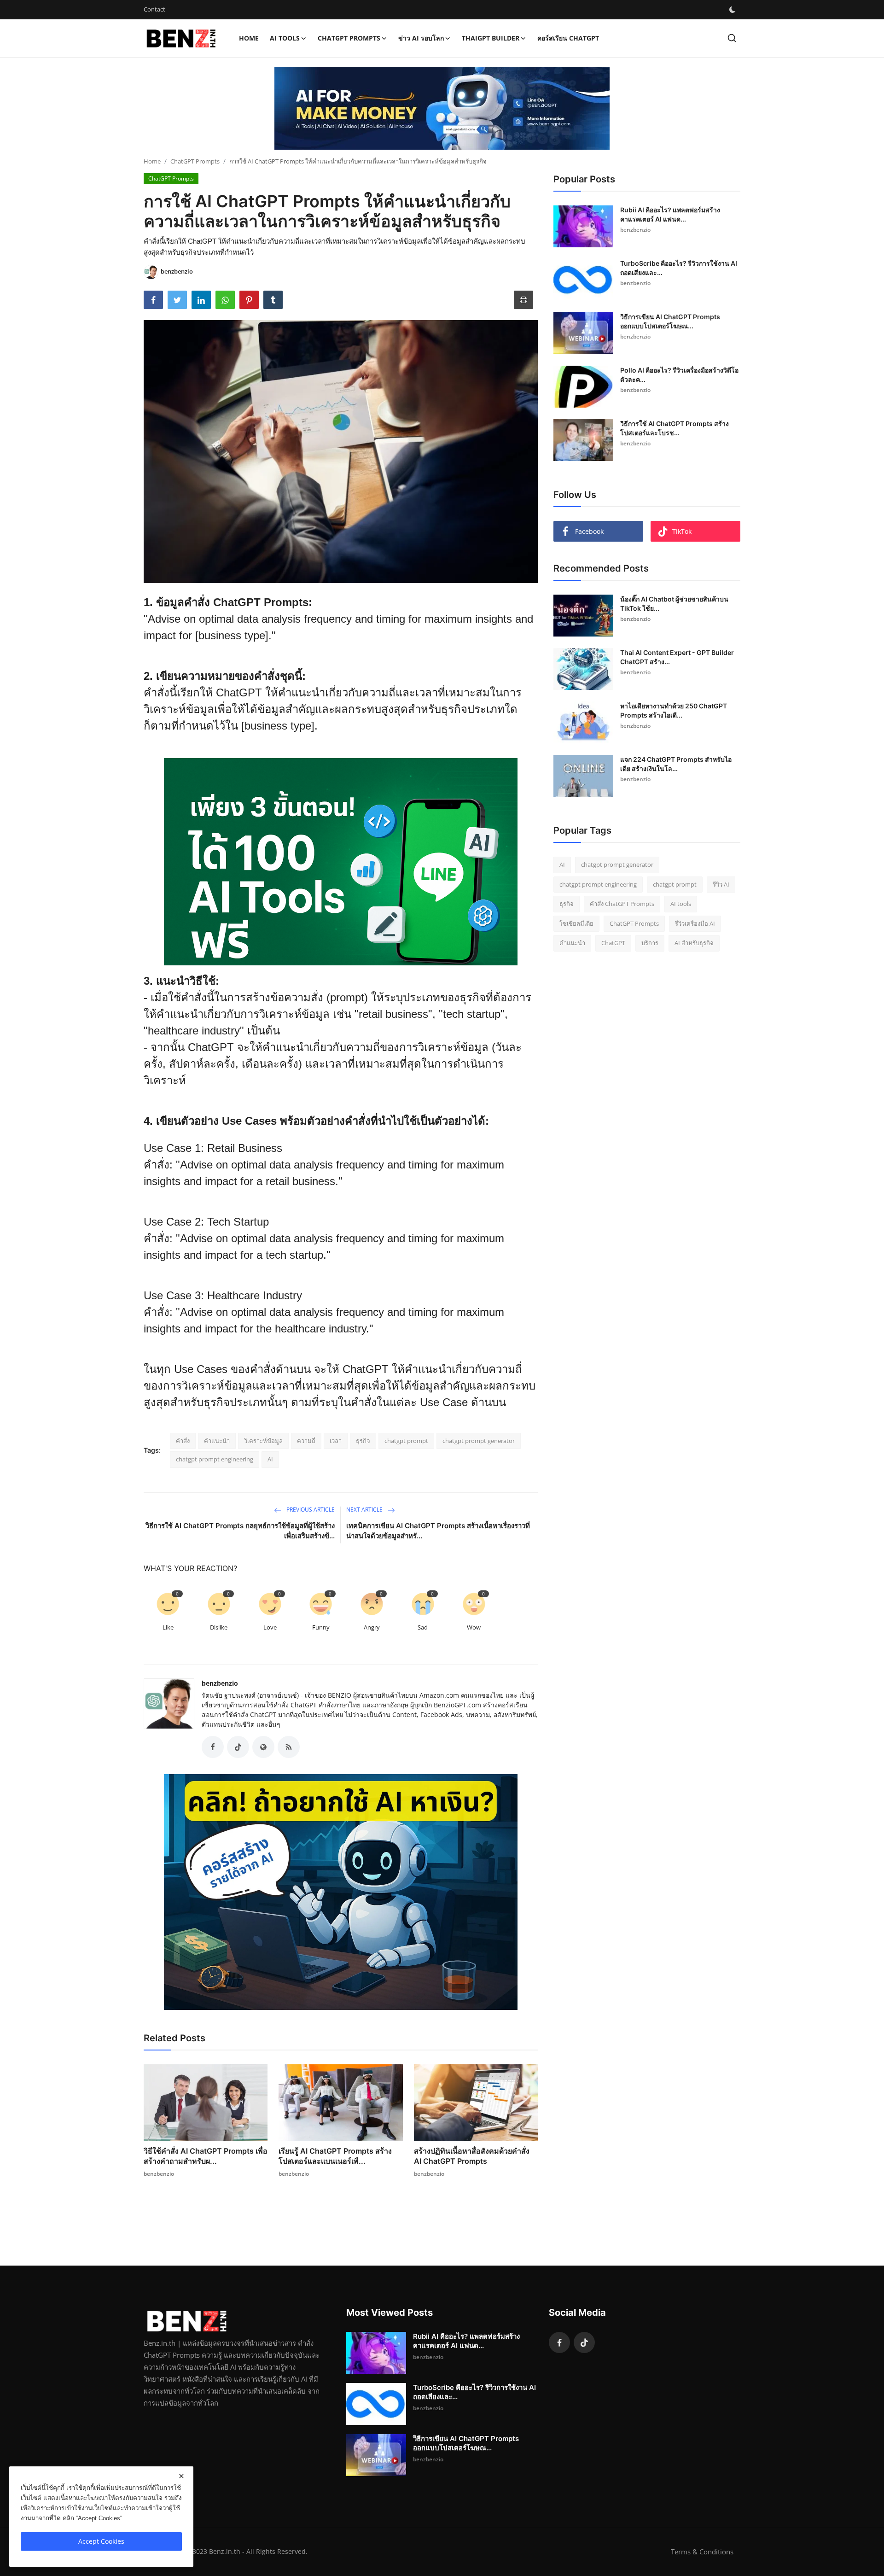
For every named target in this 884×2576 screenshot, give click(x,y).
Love (270, 1627)
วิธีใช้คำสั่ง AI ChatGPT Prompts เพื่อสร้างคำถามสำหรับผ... (206, 2156)
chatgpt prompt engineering (215, 1459)
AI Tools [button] (285, 38)
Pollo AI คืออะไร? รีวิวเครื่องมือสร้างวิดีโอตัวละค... (679, 375)
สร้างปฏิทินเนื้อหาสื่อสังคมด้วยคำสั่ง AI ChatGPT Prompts (472, 2156)
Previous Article (310, 1510)
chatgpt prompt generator (479, 1441)
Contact (154, 9)
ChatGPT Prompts (195, 161)
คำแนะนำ (217, 1441)
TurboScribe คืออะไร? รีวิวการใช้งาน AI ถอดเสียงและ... (679, 268)
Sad (423, 1627)
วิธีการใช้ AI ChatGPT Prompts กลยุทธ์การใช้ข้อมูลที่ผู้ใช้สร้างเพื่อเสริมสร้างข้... (240, 1531)
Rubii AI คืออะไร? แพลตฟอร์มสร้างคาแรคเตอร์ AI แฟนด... (670, 214)
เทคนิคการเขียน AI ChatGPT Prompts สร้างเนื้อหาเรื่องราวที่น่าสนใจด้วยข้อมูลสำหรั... (438, 1531)
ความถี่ (306, 1441)
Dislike (219, 1627)
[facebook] (559, 2342)
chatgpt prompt (406, 1441)
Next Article (365, 1510)
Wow (474, 1627)
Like (168, 1627)
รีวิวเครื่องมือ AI (695, 923)
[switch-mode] (733, 10)
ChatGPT (613, 943)
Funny (321, 1627)
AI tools (681, 904)
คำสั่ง (183, 1441)
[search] (732, 38)
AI (270, 1459)
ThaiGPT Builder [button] (491, 38)
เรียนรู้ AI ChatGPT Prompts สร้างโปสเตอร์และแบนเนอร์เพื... (335, 2156)
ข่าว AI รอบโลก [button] (421, 38)
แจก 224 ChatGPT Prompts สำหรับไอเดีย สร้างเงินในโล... (676, 764)
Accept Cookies (101, 2541)
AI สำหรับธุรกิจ (694, 943)
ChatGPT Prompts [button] (349, 38)
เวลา (336, 1441)
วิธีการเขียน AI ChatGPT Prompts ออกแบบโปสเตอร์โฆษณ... (670, 321)
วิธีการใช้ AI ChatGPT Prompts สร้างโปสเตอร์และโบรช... (675, 428)
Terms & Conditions (702, 2552)
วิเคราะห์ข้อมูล (263, 1441)
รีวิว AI (721, 884)
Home (249, 38)
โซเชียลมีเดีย (576, 923)
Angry (372, 1627)
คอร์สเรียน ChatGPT (568, 38)
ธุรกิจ (363, 1441)
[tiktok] (584, 2342)
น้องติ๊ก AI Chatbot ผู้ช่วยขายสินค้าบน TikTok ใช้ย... (674, 604)
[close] (181, 2476)
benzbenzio (220, 1683)
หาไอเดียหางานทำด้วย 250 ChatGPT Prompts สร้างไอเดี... (674, 710)
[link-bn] (442, 108)
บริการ (650, 943)
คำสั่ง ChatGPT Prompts (622, 904)
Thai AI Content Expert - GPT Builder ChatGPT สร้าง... (677, 657)
